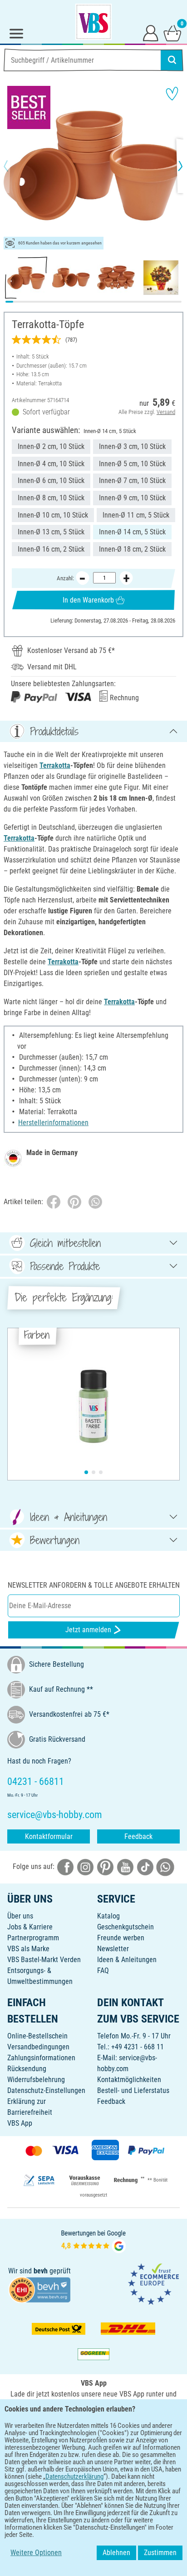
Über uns (20, 1916)
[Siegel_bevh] (39, 2289)
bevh (41, 2271)
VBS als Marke (28, 1949)
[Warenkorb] (172, 33)
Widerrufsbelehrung (36, 2080)
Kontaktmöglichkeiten (129, 2080)
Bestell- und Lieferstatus (133, 2090)
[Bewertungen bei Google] (93, 2241)
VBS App (20, 2123)
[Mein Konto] (151, 33)
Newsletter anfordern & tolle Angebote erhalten (94, 1585)
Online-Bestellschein (37, 2036)
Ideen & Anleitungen (127, 1960)
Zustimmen (160, 2553)
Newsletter (113, 1949)
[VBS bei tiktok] (145, 1867)
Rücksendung (27, 2069)
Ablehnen (116, 2553)
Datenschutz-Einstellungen (46, 2090)
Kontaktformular (49, 1836)
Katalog (108, 1916)
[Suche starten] (172, 60)
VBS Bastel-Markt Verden (44, 1960)
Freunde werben (121, 1938)
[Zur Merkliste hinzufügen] (172, 94)
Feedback (138, 1836)
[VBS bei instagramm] (85, 1867)
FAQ (103, 1971)
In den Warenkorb (88, 600)
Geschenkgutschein (125, 1927)
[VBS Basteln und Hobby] (93, 22)
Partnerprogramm (33, 1938)
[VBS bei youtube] (125, 1867)
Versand (166, 412)
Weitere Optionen (36, 2553)
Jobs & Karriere (30, 1927)
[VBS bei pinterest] (105, 1867)
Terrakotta (55, 765)
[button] (14, 166)
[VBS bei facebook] (65, 1867)
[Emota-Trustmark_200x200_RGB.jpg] (153, 2284)
